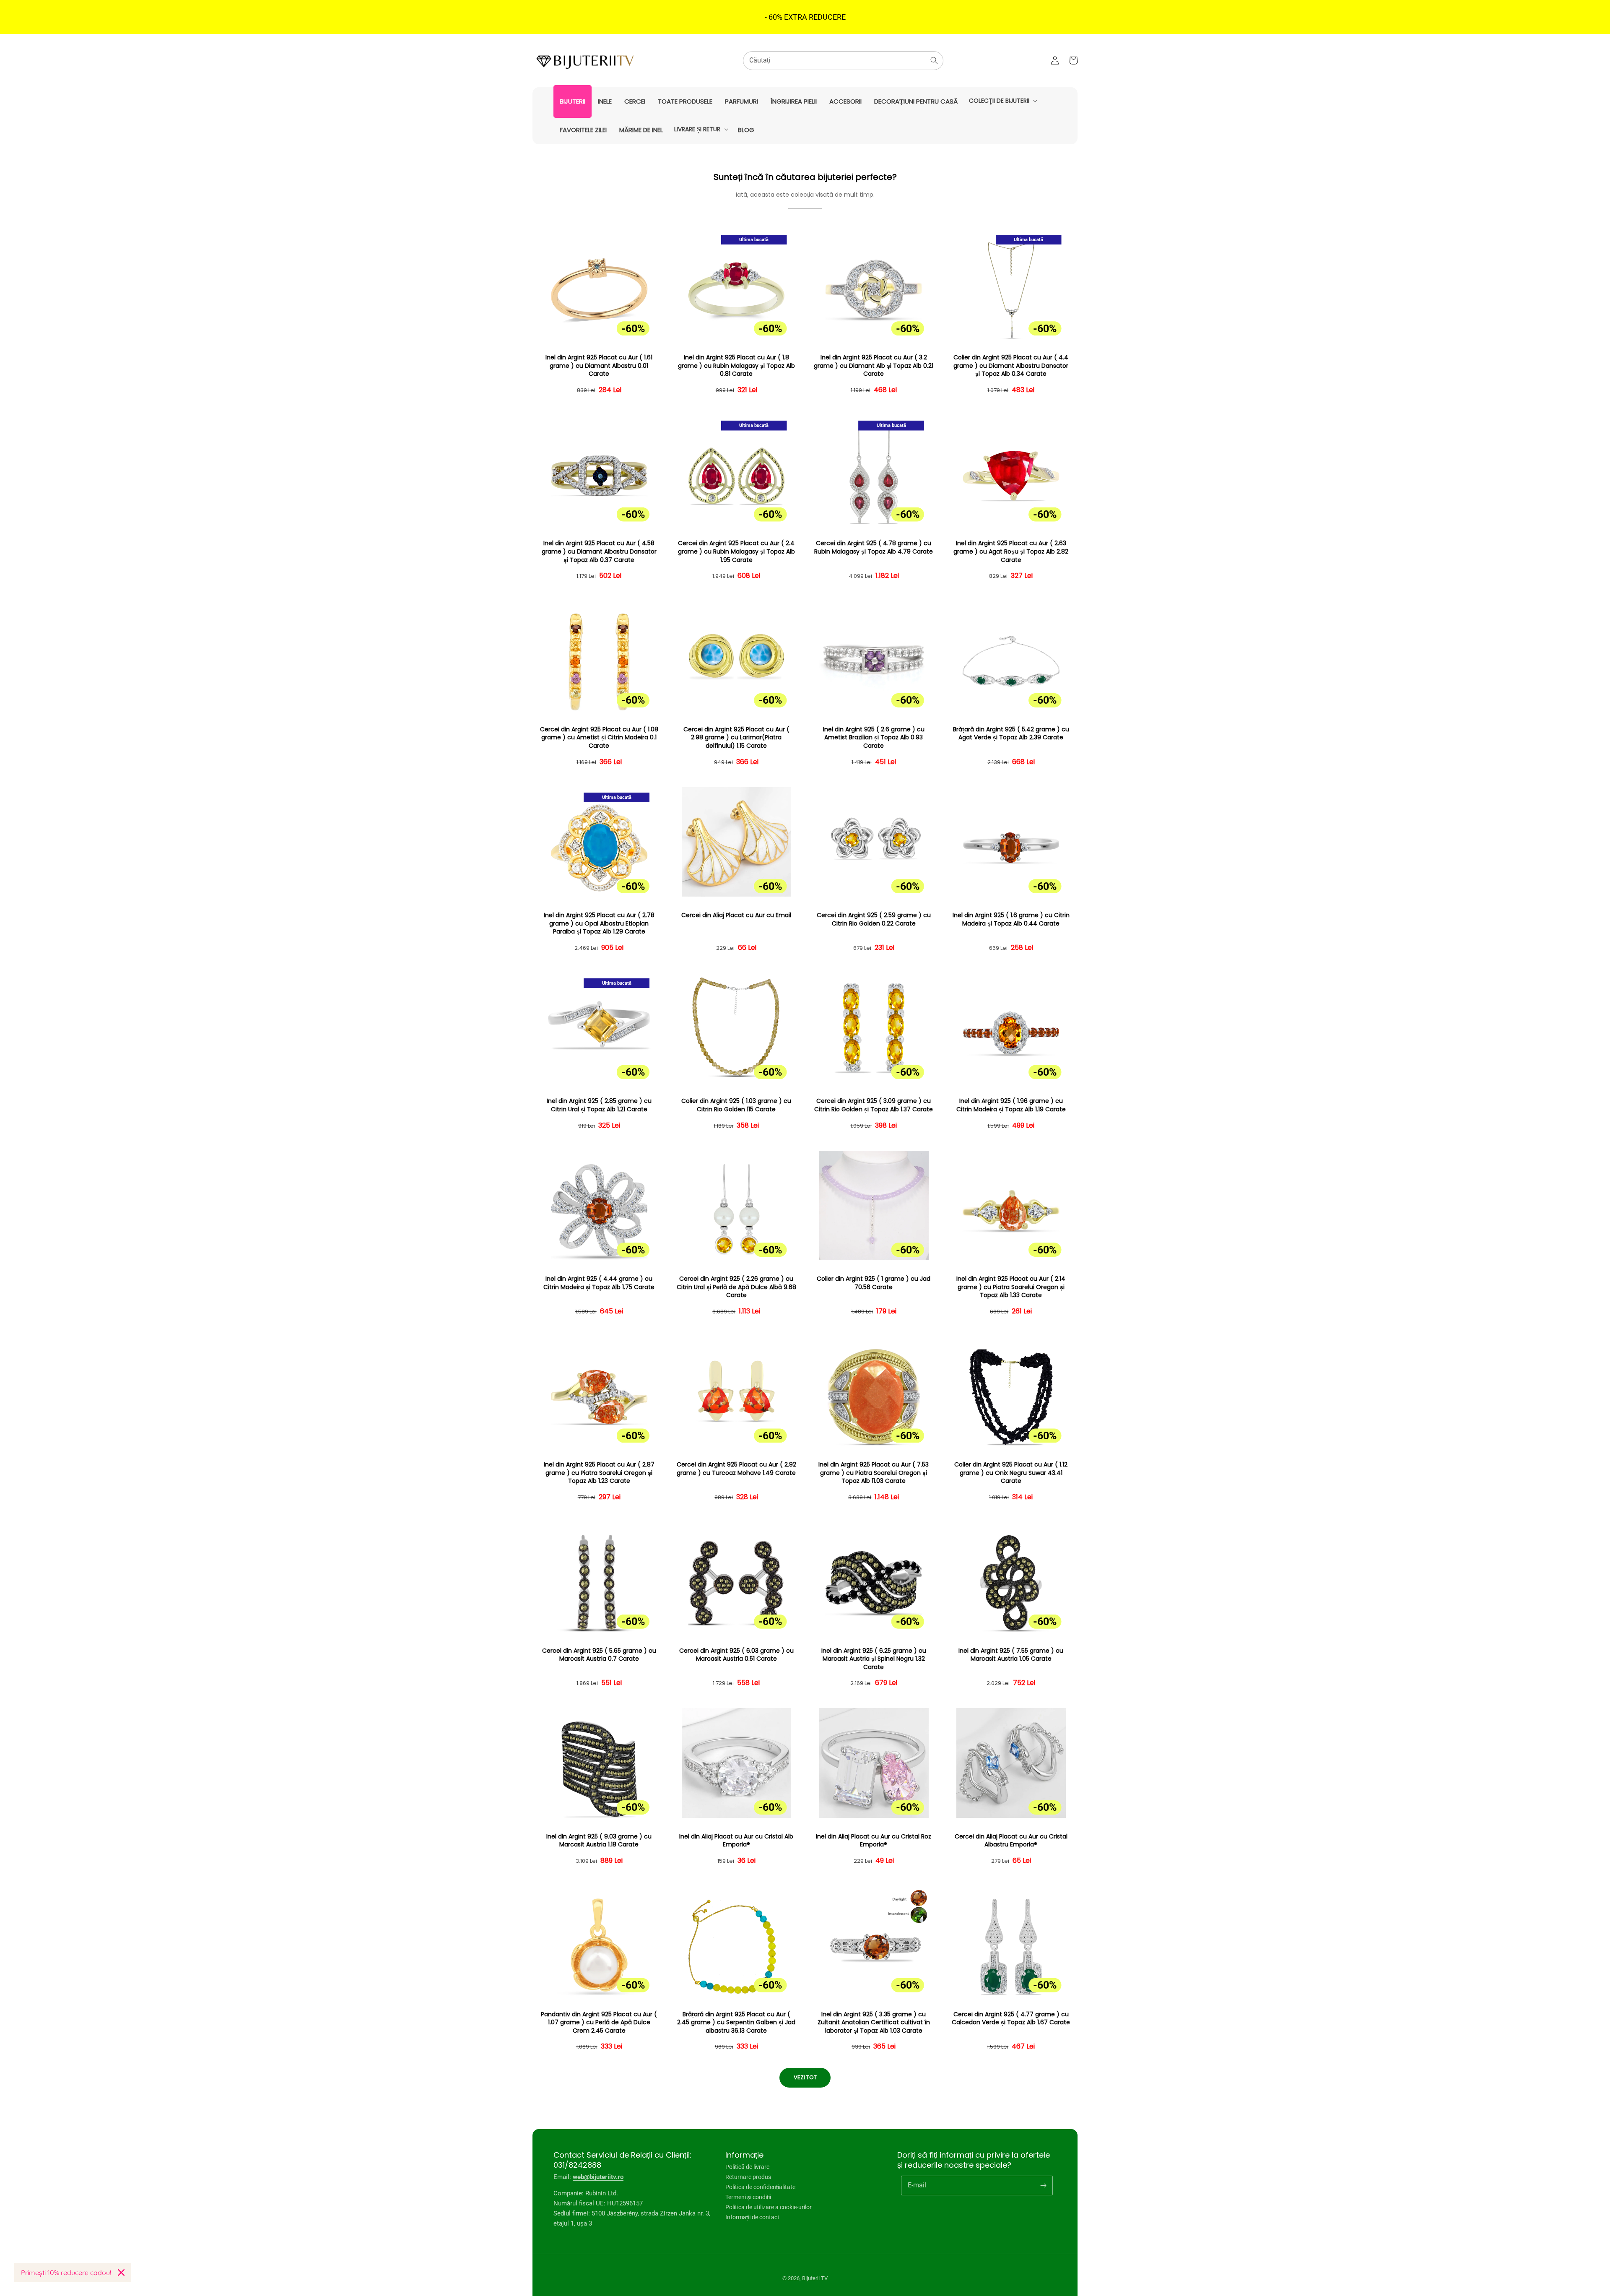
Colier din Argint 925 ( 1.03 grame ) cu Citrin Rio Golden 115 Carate (736, 1105)
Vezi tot (805, 2077)
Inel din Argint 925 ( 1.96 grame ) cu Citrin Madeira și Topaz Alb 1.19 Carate (1011, 1105)
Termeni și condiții (748, 2197)
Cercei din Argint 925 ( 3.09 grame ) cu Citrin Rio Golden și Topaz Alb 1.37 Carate (874, 1105)
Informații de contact (752, 2217)
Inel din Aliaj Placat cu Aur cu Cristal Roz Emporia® (874, 1841)
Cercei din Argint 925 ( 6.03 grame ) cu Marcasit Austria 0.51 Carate (736, 1655)
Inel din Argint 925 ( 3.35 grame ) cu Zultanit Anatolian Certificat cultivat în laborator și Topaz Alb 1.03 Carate (874, 2023)
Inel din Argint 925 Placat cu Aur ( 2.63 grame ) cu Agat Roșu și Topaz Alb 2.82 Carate (1011, 551)
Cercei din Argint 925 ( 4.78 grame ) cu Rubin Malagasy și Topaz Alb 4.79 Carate (874, 547)
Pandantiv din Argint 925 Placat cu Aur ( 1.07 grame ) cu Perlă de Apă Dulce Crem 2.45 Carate (599, 2023)
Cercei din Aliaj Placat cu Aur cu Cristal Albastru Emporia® (1011, 1841)
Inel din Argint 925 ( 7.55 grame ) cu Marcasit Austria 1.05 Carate (1011, 1655)
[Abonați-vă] (1043, 2185)
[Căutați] (934, 60)
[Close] (121, 2273)
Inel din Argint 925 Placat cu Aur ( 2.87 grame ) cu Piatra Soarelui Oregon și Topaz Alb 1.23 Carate (599, 1473)
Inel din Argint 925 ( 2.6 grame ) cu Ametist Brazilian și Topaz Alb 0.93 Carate (874, 738)
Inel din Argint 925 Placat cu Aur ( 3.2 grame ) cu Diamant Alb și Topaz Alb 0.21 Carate (874, 366)
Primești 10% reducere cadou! (66, 2273)
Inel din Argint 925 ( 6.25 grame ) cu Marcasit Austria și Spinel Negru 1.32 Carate (874, 1659)
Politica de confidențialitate (760, 2187)
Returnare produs (748, 2177)
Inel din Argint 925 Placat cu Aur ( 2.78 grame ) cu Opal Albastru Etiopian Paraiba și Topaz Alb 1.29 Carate (599, 923)
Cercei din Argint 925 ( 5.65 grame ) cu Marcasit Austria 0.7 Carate (599, 1655)
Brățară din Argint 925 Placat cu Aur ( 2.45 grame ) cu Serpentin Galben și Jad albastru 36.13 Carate (736, 2023)
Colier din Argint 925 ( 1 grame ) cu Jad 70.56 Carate (874, 1283)
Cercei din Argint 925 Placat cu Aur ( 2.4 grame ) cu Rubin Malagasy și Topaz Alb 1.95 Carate (736, 551)
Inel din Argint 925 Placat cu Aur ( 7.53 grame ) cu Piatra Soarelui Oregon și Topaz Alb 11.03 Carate (874, 1473)
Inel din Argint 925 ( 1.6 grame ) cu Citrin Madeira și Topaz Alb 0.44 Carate (1011, 919)
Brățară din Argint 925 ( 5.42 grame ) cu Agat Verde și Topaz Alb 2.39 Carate (1011, 734)
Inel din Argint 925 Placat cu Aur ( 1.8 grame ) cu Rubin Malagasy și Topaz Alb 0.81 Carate (736, 366)
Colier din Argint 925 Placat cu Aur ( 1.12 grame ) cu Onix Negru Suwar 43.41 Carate (1011, 1473)
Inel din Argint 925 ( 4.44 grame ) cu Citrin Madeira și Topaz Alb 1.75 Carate (599, 1283)
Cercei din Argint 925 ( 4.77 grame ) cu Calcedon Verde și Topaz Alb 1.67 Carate (1011, 2019)
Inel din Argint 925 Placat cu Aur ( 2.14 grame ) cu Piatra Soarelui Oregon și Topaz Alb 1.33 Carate (1011, 1287)
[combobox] (843, 61)
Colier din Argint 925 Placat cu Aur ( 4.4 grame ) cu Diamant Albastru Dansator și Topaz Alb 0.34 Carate (1011, 366)
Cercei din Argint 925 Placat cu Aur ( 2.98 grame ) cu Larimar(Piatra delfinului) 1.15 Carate (736, 738)
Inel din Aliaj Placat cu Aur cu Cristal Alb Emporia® (736, 1841)
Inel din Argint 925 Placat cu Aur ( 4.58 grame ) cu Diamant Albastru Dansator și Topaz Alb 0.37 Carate (599, 551)
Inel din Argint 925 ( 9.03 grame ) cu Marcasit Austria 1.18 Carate (599, 1841)
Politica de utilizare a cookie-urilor (769, 2207)
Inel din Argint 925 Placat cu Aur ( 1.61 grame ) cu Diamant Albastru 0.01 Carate (599, 366)
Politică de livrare (747, 2167)
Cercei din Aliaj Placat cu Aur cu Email (736, 915)
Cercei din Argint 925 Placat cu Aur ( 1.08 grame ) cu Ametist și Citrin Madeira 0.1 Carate (599, 738)
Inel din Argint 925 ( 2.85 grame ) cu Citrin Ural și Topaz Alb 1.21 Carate (599, 1105)
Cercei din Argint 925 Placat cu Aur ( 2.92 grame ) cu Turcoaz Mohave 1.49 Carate (736, 1469)
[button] (1002, 101)
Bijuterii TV (815, 2278)
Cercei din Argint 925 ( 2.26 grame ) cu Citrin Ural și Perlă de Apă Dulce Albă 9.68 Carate (736, 1287)
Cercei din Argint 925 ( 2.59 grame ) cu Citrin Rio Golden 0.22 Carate (874, 919)
